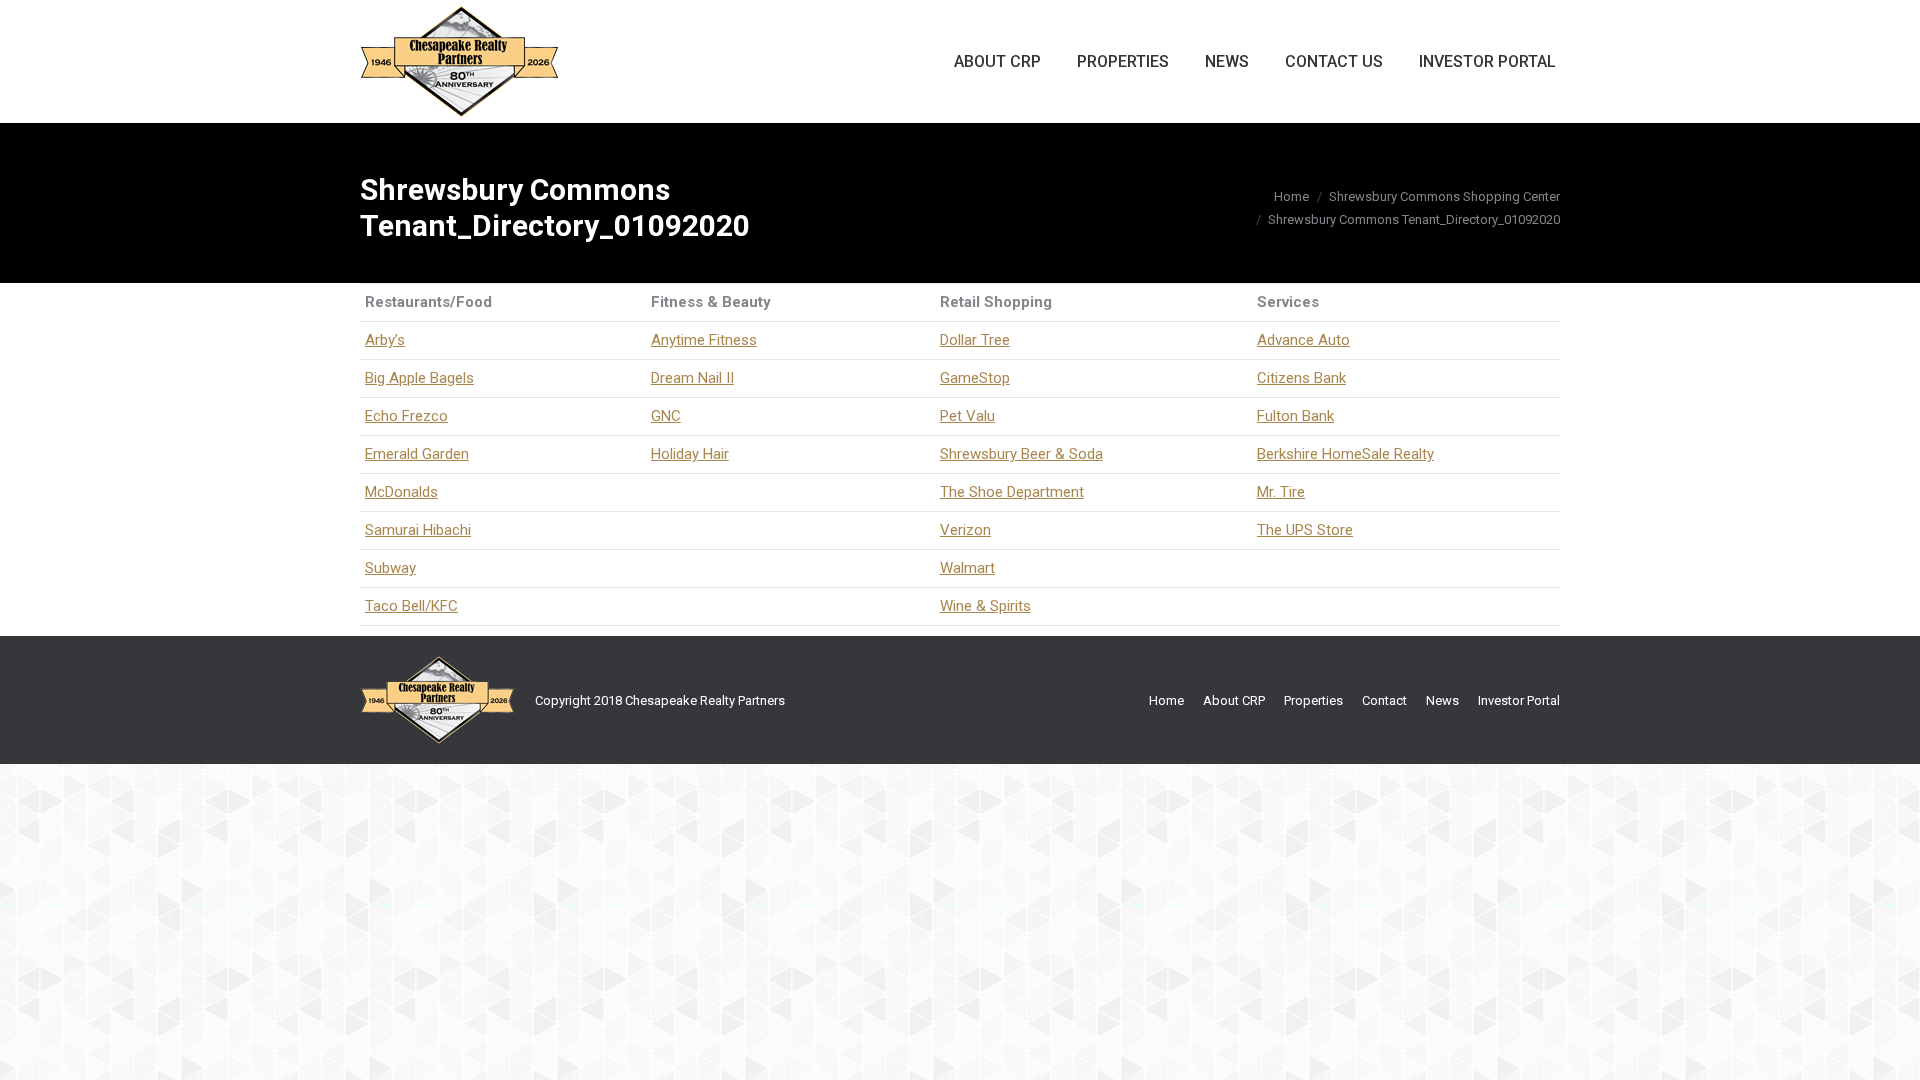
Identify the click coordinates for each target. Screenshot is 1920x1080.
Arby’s (385, 340)
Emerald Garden (417, 454)
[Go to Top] (1888, 1048)
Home (1291, 196)
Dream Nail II (692, 378)
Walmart (967, 568)
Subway (390, 568)
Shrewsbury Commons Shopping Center (1444, 196)
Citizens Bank (1301, 378)
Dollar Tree (975, 340)
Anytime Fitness (704, 340)
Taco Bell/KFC (411, 606)
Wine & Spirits (985, 606)
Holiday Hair (690, 454)
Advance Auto (1303, 340)
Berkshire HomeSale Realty (1345, 454)
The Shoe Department (1012, 492)
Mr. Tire (1281, 492)
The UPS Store (1305, 530)
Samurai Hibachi (418, 530)
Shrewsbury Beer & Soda (1021, 454)
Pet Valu (967, 416)
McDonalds (401, 492)
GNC (666, 416)
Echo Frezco (406, 416)
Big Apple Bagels (419, 378)
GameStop (975, 378)
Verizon (965, 530)
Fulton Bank (1295, 416)
